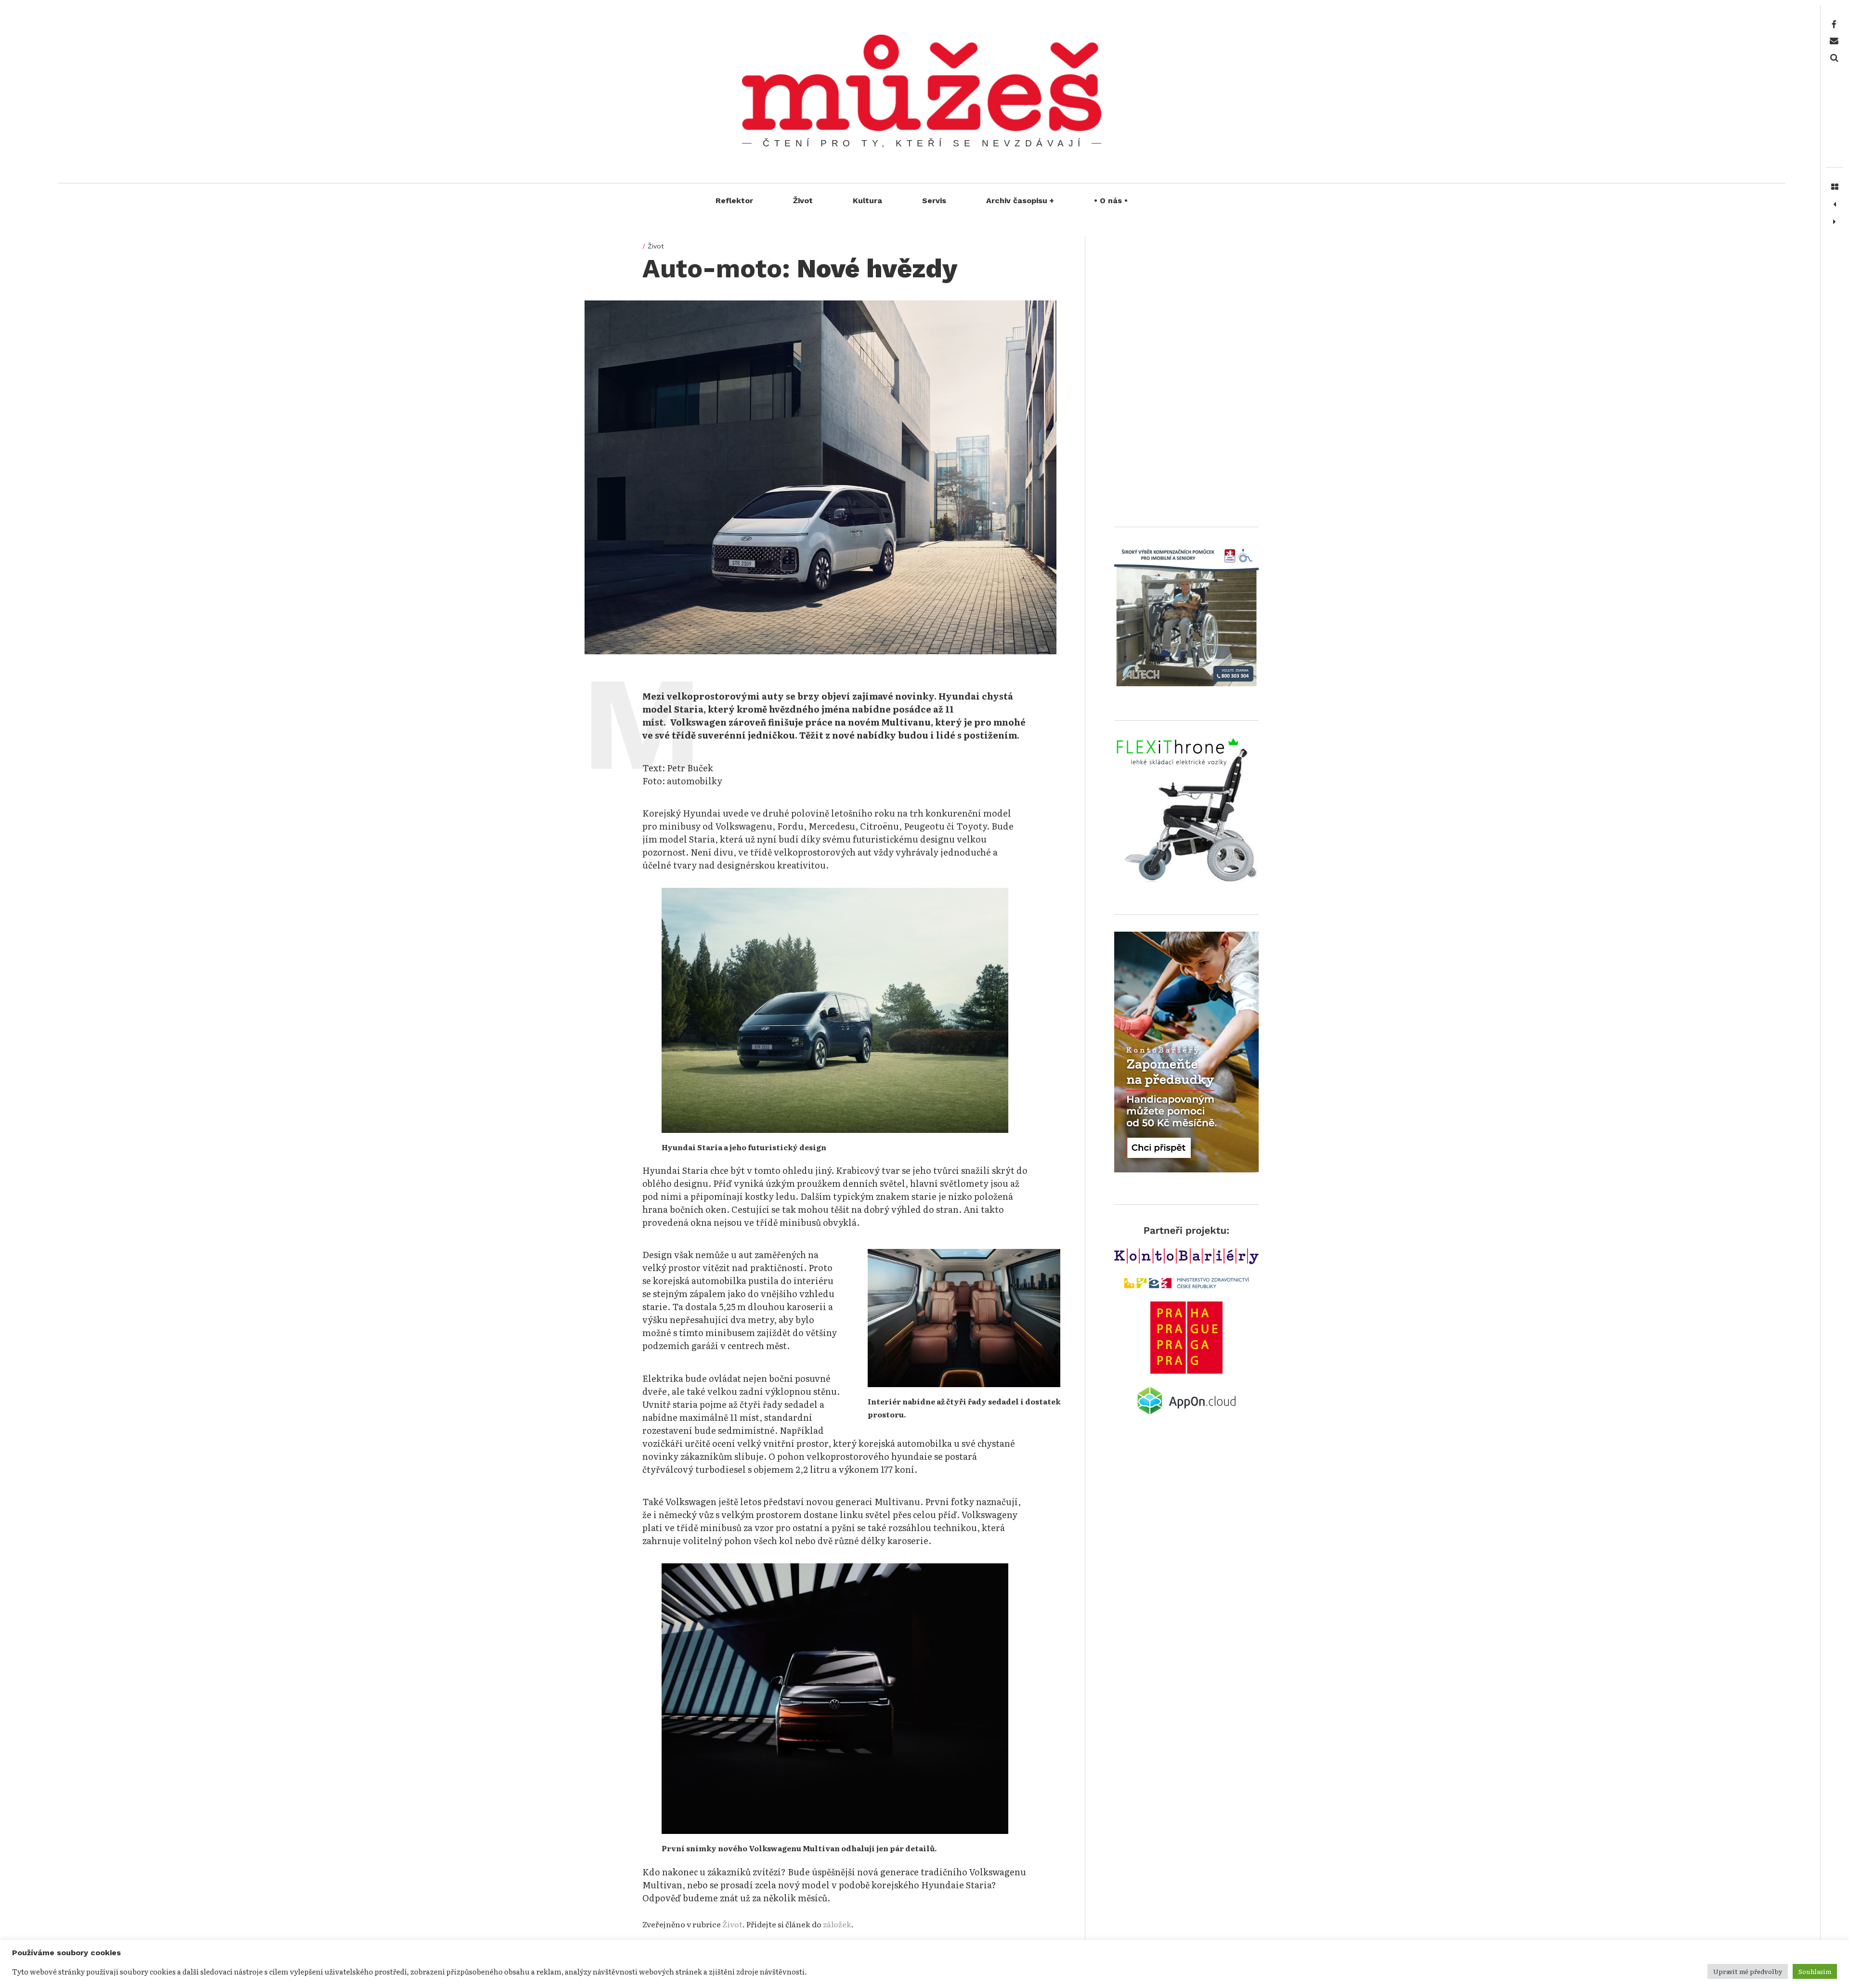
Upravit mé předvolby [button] (1748, 1971)
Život (803, 201)
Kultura (867, 201)
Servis (934, 201)
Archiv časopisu (1020, 201)
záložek (837, 1924)
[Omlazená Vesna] (1835, 205)
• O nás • (1111, 201)
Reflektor (734, 201)
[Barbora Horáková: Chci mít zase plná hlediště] (1835, 222)
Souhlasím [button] (1815, 1971)
